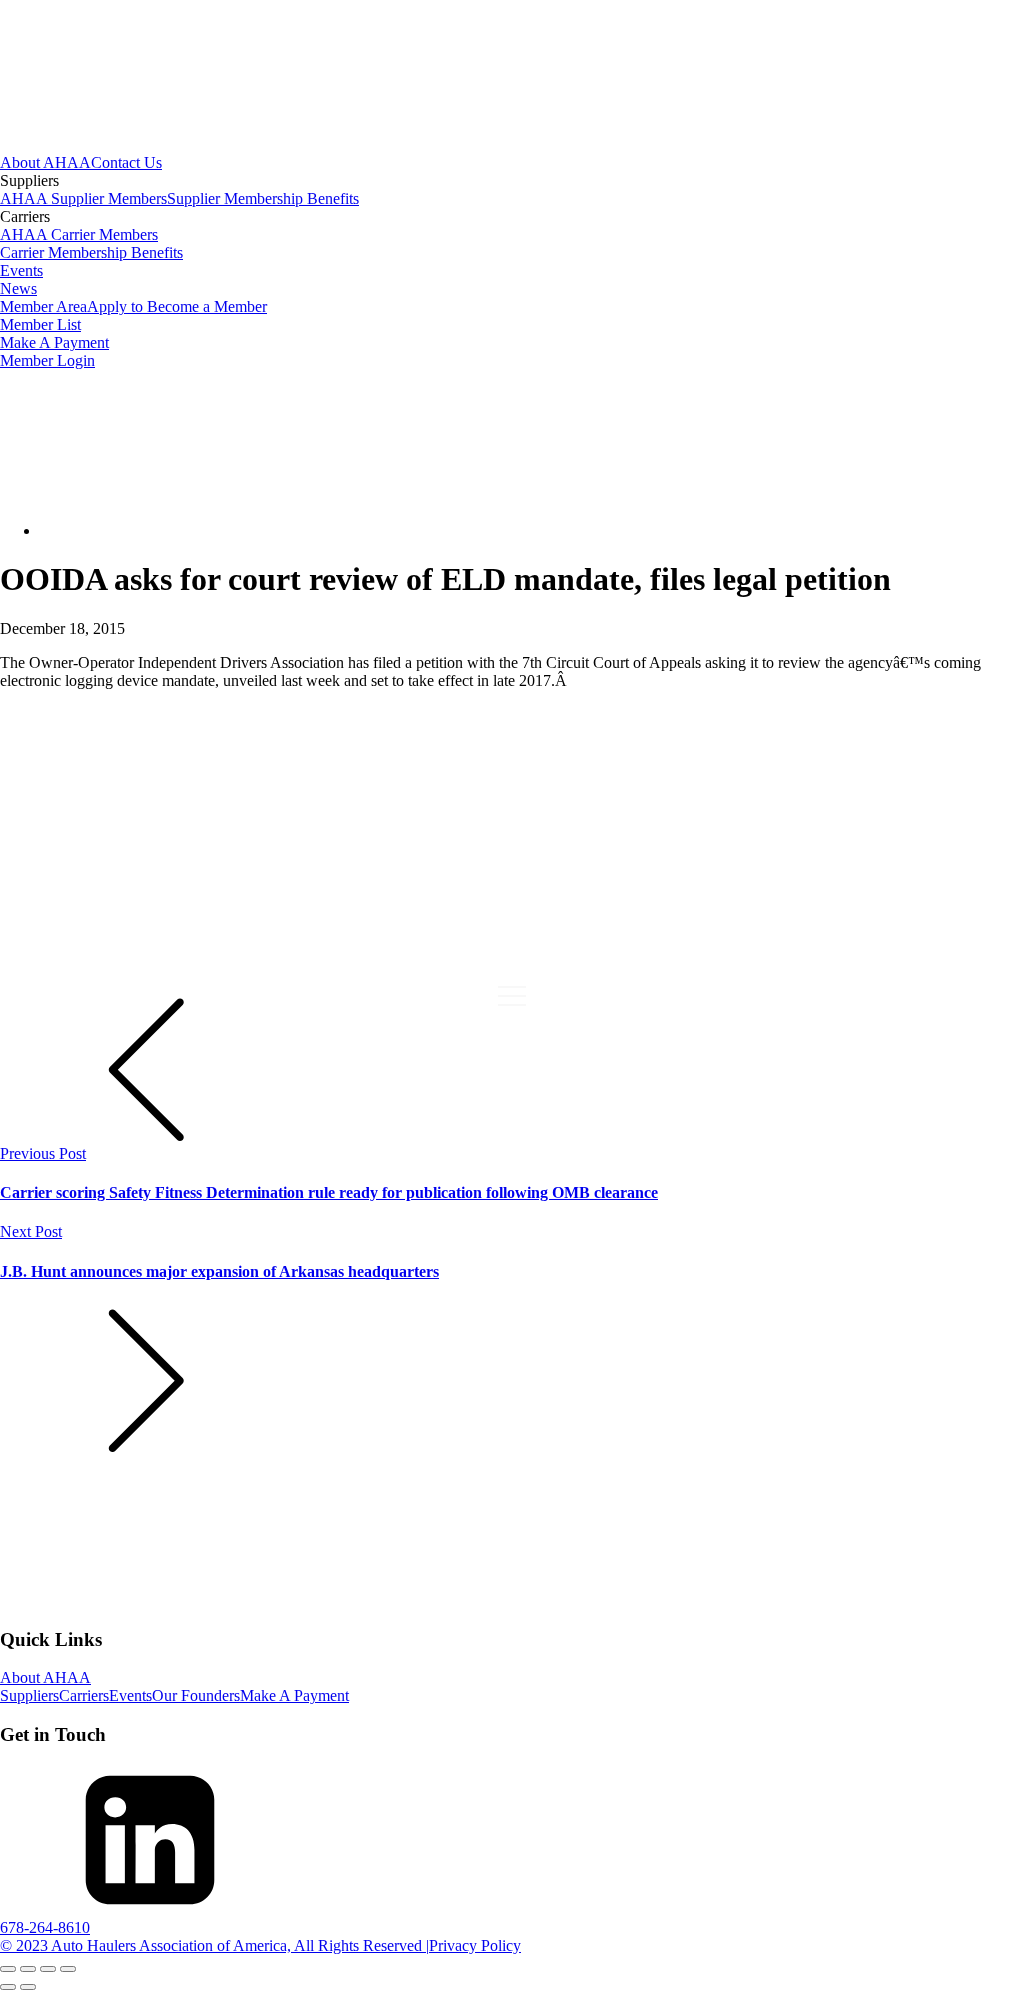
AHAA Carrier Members (79, 234)
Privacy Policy (475, 1945)
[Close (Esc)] (68, 1969)
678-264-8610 (45, 1927)
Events (21, 270)
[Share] (48, 1969)
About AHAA (45, 162)
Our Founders (196, 1695)
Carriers (84, 1695)
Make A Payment (54, 342)
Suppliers (29, 1695)
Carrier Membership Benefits (91, 252)
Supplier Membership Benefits (263, 198)
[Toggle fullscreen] (28, 1969)
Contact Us (126, 162)
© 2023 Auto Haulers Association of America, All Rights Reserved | (214, 1945)
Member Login (47, 360)
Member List (40, 324)
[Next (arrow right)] (28, 1987)
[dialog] (512, 262)
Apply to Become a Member (177, 306)
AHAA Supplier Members (83, 198)
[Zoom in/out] (8, 1969)
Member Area (43, 306)
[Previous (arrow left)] (8, 1987)
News (18, 288)
